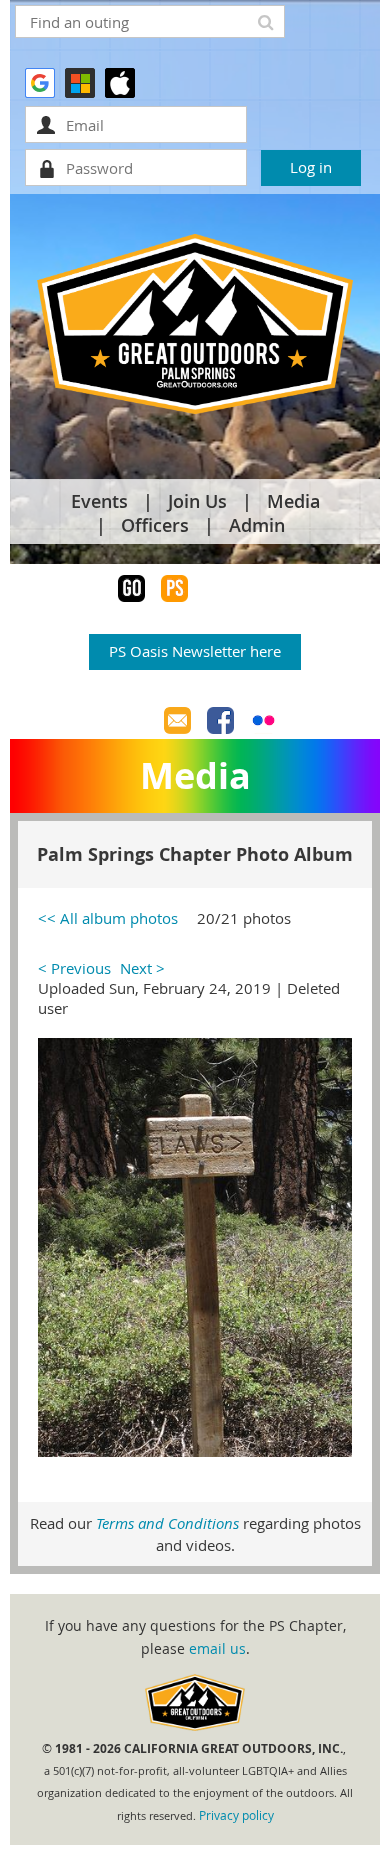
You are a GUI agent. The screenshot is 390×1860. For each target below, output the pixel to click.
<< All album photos (108, 918)
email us (217, 1648)
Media (293, 501)
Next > (142, 968)
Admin (257, 525)
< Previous (74, 968)
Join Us (197, 501)
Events (99, 501)
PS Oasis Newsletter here (195, 651)
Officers (155, 525)
